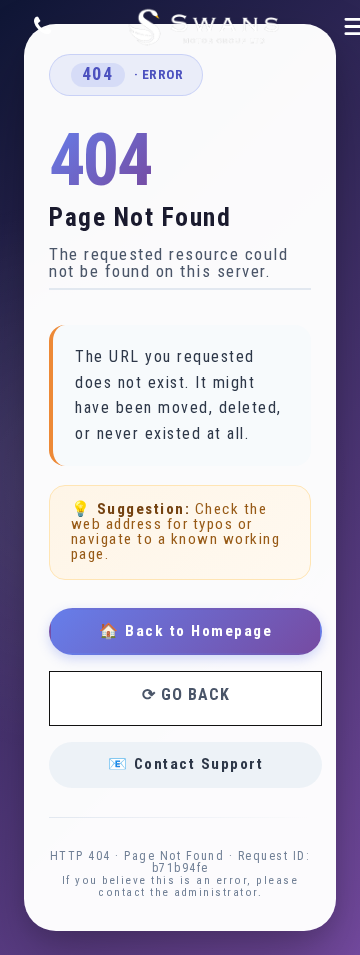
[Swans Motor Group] (204, 27)
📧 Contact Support (186, 764)
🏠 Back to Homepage (185, 631)
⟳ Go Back (186, 694)
